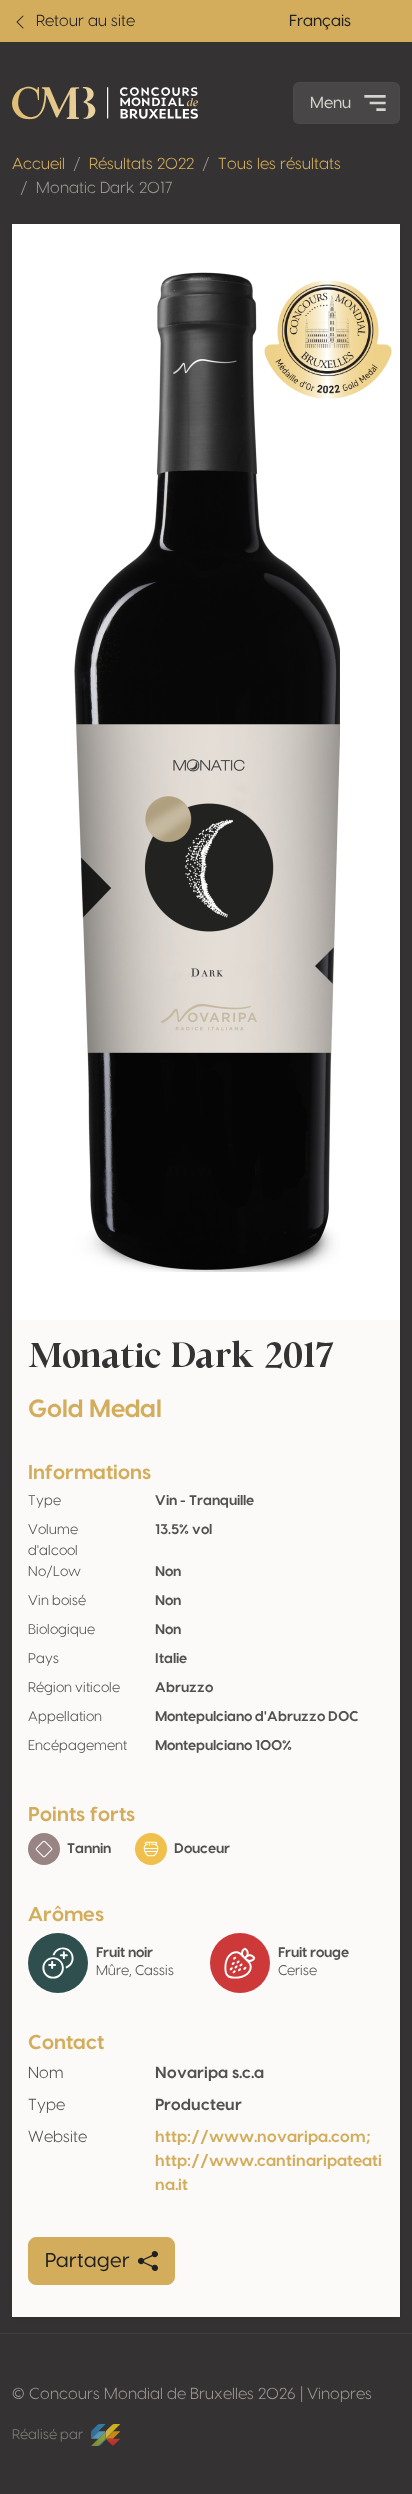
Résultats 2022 (141, 164)
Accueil (38, 164)
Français (320, 21)
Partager (87, 2261)
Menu (330, 103)
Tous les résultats (279, 164)
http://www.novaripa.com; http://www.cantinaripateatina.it (268, 2161)
